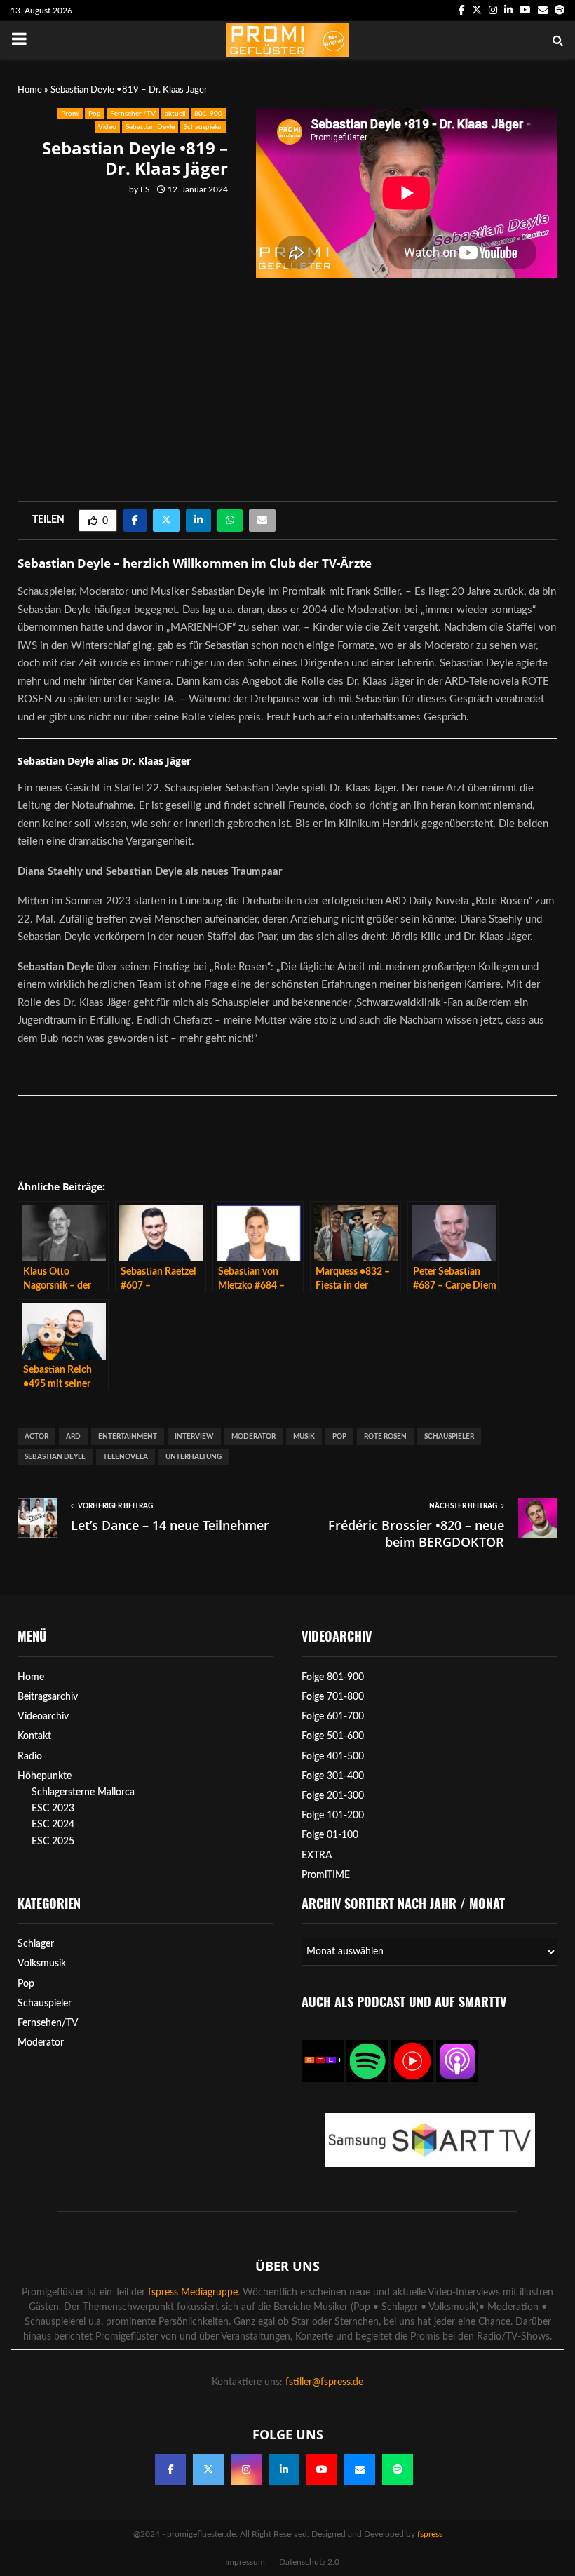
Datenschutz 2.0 (309, 2562)
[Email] (360, 2469)
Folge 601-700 (333, 1717)
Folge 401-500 (333, 1757)
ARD (73, 1437)
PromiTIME (326, 1875)
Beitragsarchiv (48, 1697)
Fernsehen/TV (133, 114)
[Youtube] (322, 2469)
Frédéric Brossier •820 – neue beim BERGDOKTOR (416, 1534)
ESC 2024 (53, 1825)
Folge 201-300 (333, 1796)
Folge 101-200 (333, 1816)
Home (30, 90)
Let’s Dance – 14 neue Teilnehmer (170, 1525)
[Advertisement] (130, 336)
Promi (70, 114)
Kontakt (34, 1736)
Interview (194, 1437)
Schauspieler (203, 127)
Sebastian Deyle (150, 127)
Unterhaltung (194, 1457)
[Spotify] (398, 2469)
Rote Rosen (385, 1437)
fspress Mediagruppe (193, 2293)
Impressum (245, 2562)
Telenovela (126, 1457)
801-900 (208, 114)
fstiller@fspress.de (324, 2382)
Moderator (253, 1437)
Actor (36, 1437)
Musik (304, 1437)
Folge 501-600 (333, 1736)
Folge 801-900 (333, 1677)
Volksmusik (42, 1964)
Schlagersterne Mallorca (83, 1792)
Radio (30, 1757)
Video (107, 127)
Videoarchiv (43, 1717)
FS (145, 189)
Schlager (36, 1944)
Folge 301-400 (333, 1776)
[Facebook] (170, 2469)
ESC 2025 (53, 1842)
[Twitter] (208, 2469)
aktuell (175, 114)
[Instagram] (246, 2469)
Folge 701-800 (333, 1697)
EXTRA (317, 1856)
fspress (430, 2534)
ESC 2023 (53, 1809)
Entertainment (128, 1437)
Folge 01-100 (330, 1835)
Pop (95, 114)
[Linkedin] (284, 2469)
